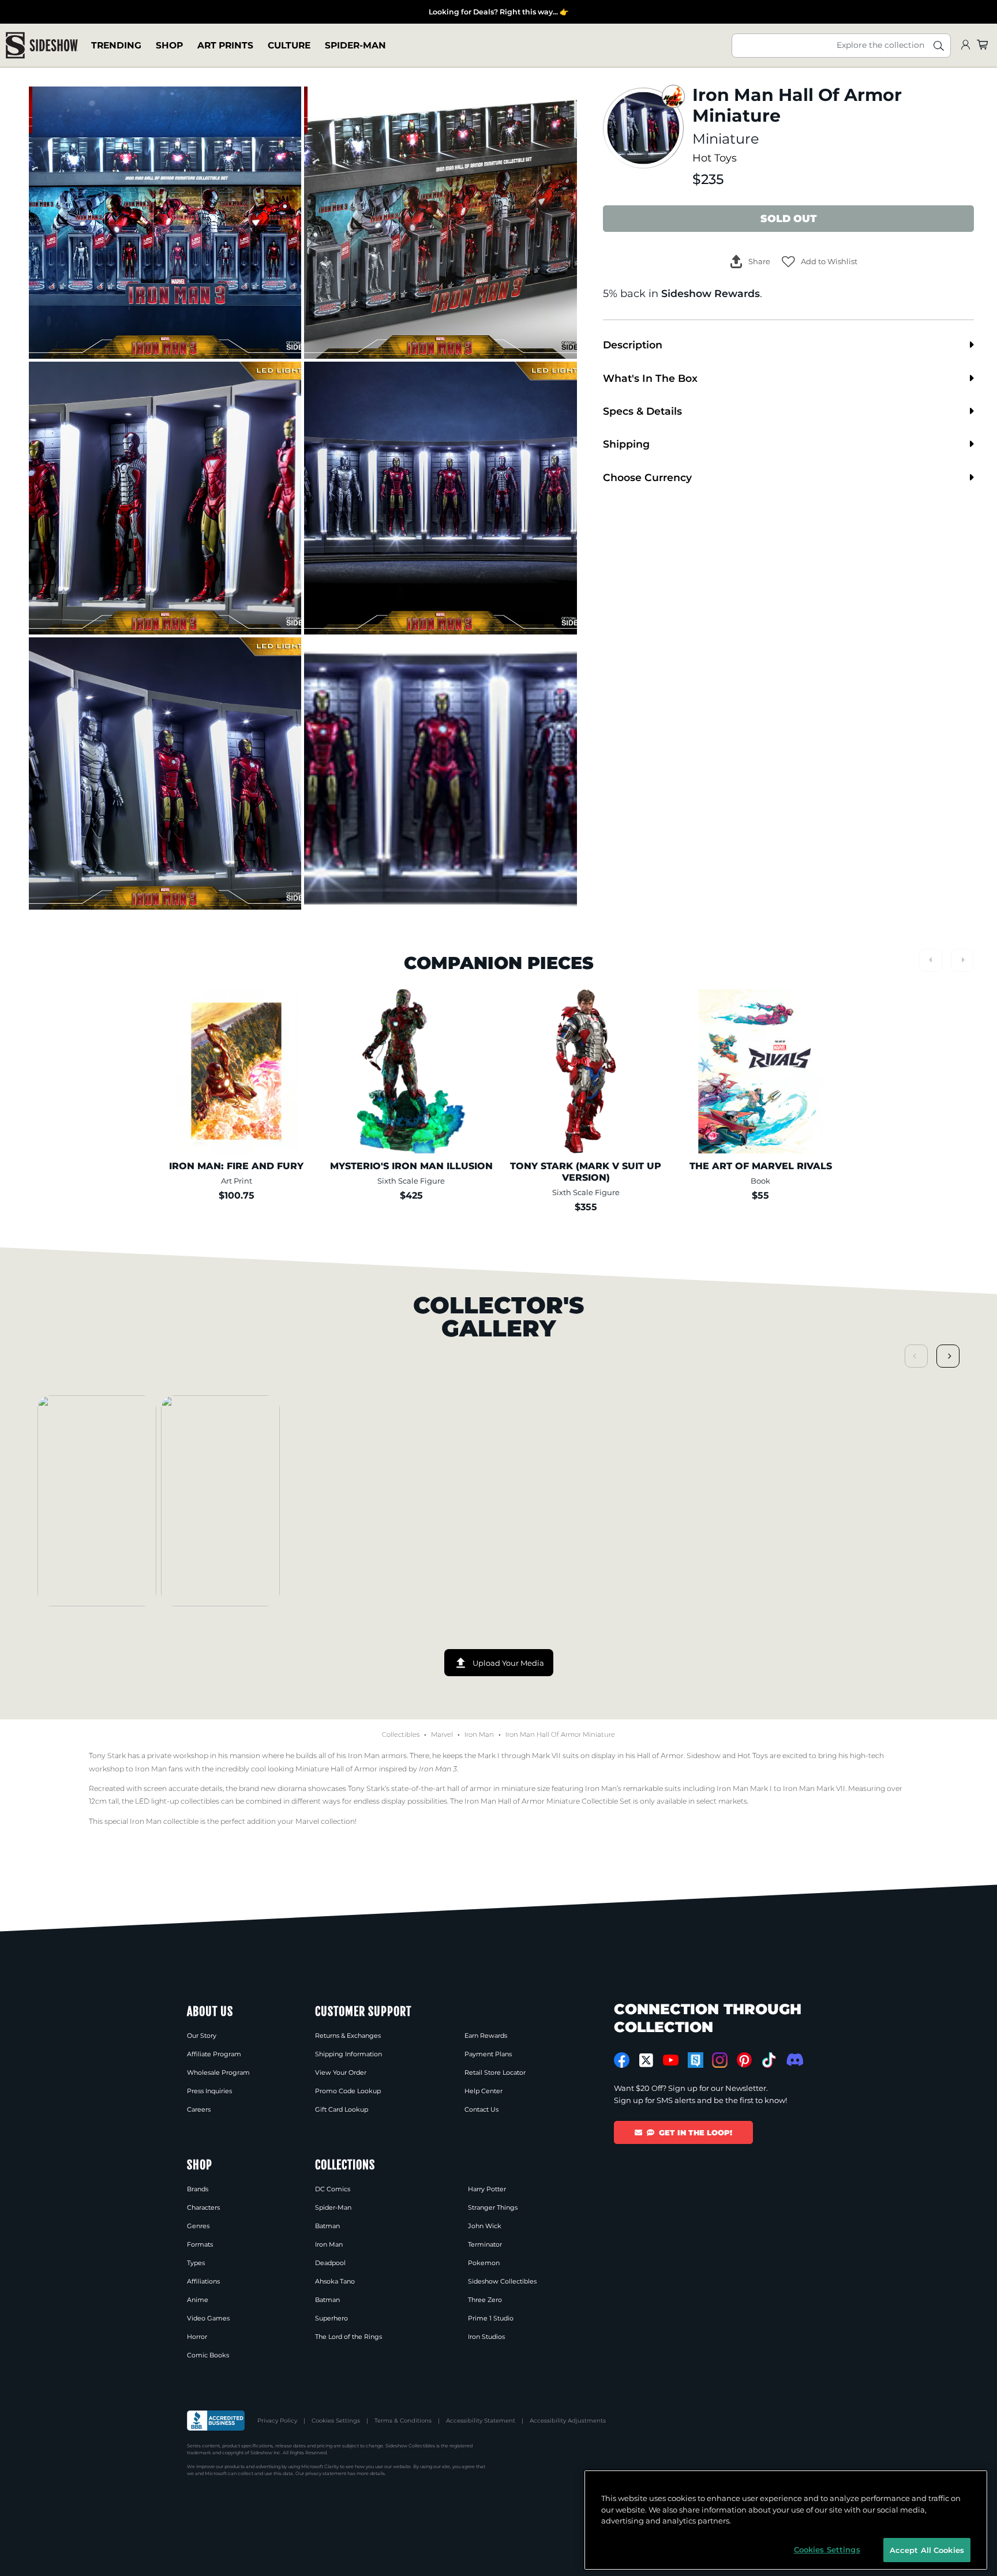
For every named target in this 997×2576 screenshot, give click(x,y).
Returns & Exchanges (348, 2036)
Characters (203, 2207)
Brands (198, 2189)
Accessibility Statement (481, 2421)
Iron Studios (486, 2337)
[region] (786, 2520)
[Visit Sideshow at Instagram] (720, 2060)
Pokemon (484, 2263)
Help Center (483, 2091)
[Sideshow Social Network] (696, 2060)
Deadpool (330, 2263)
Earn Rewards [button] (486, 2036)
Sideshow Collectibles (502, 2281)
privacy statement (326, 2473)
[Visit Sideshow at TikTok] (769, 2060)
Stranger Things (493, 2207)
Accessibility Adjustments (568, 2421)
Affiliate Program (214, 2054)
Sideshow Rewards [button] (711, 293)
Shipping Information (348, 2054)
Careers (199, 2109)
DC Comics (333, 2189)
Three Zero (485, 2300)
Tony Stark (107, 1755)
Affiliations (203, 2281)
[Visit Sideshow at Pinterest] (745, 2060)
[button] (820, 262)
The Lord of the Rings (348, 2337)
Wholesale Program (218, 2072)
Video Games (208, 2318)
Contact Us (481, 2109)
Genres (198, 2226)
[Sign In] (965, 45)
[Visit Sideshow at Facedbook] (622, 2060)
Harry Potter (487, 2189)
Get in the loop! (696, 2132)
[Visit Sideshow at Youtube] (671, 2060)
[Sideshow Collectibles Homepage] (42, 45)
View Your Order (341, 2072)
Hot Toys (715, 158)
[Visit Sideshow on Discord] (794, 2059)
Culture (289, 45)
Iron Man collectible (164, 1821)
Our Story (202, 2036)
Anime (198, 2300)
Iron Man (479, 1734)
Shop (169, 45)
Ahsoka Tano (335, 2281)
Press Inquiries (209, 2091)
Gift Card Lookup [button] (342, 2109)
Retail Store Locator (495, 2072)
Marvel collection (325, 1821)
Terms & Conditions (403, 2421)
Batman (327, 2226)
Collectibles (401, 1734)
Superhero (331, 2318)
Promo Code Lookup (348, 2091)
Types (196, 2263)
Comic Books (208, 2355)
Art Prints (225, 45)
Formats (200, 2244)
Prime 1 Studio (491, 2318)
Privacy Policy (277, 2421)
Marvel (442, 1734)
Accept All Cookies (927, 2549)
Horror (197, 2337)
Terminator (485, 2244)
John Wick (485, 2226)
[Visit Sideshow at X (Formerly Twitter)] (646, 2060)
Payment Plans (488, 2054)
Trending (116, 45)
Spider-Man (355, 45)
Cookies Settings (336, 2421)
